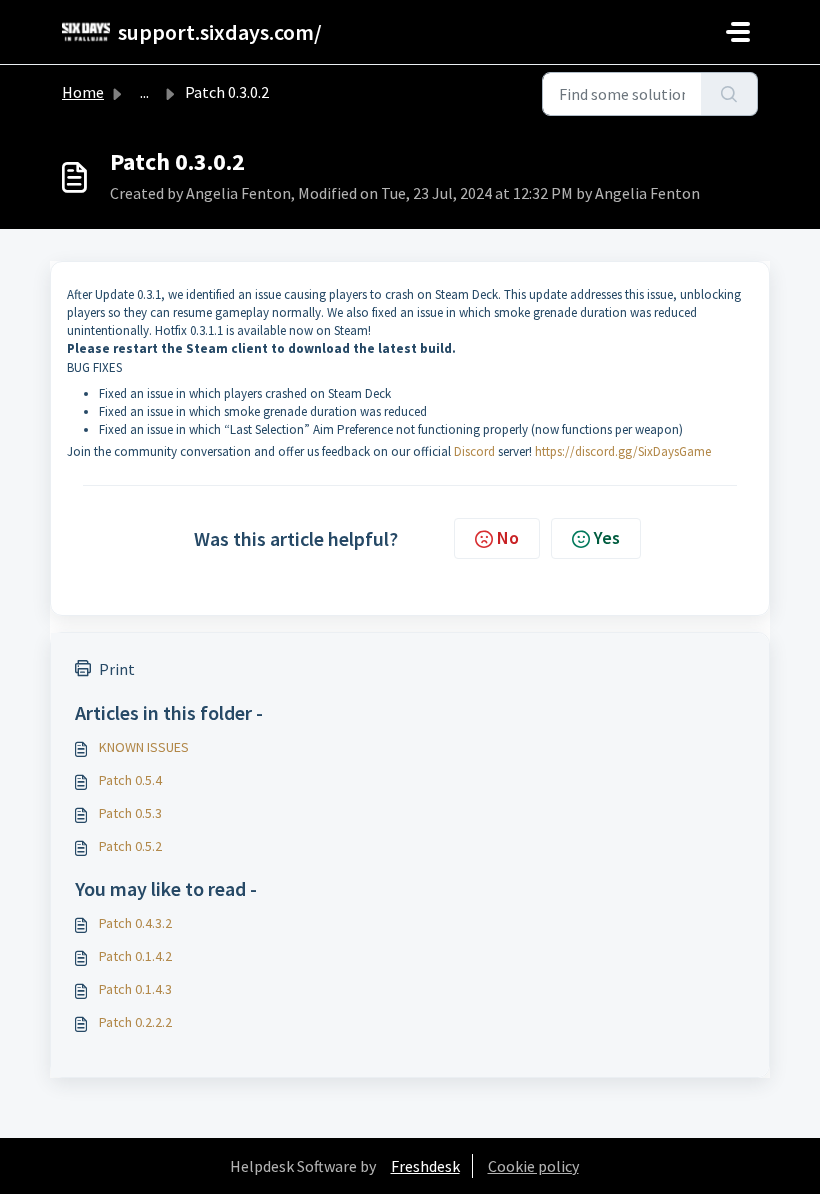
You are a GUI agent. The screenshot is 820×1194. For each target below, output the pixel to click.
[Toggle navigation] (738, 32)
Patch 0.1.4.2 (135, 956)
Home (83, 92)
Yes (607, 537)
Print (117, 669)
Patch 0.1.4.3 (135, 989)
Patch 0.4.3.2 (135, 923)
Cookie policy (533, 1166)
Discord (474, 451)
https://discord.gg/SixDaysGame (623, 451)
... (144, 92)
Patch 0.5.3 (130, 813)
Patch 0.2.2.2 (135, 1022)
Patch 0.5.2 (130, 846)
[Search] (729, 94)
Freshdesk (425, 1166)
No (508, 537)
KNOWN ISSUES (144, 747)
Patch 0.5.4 (130, 780)
